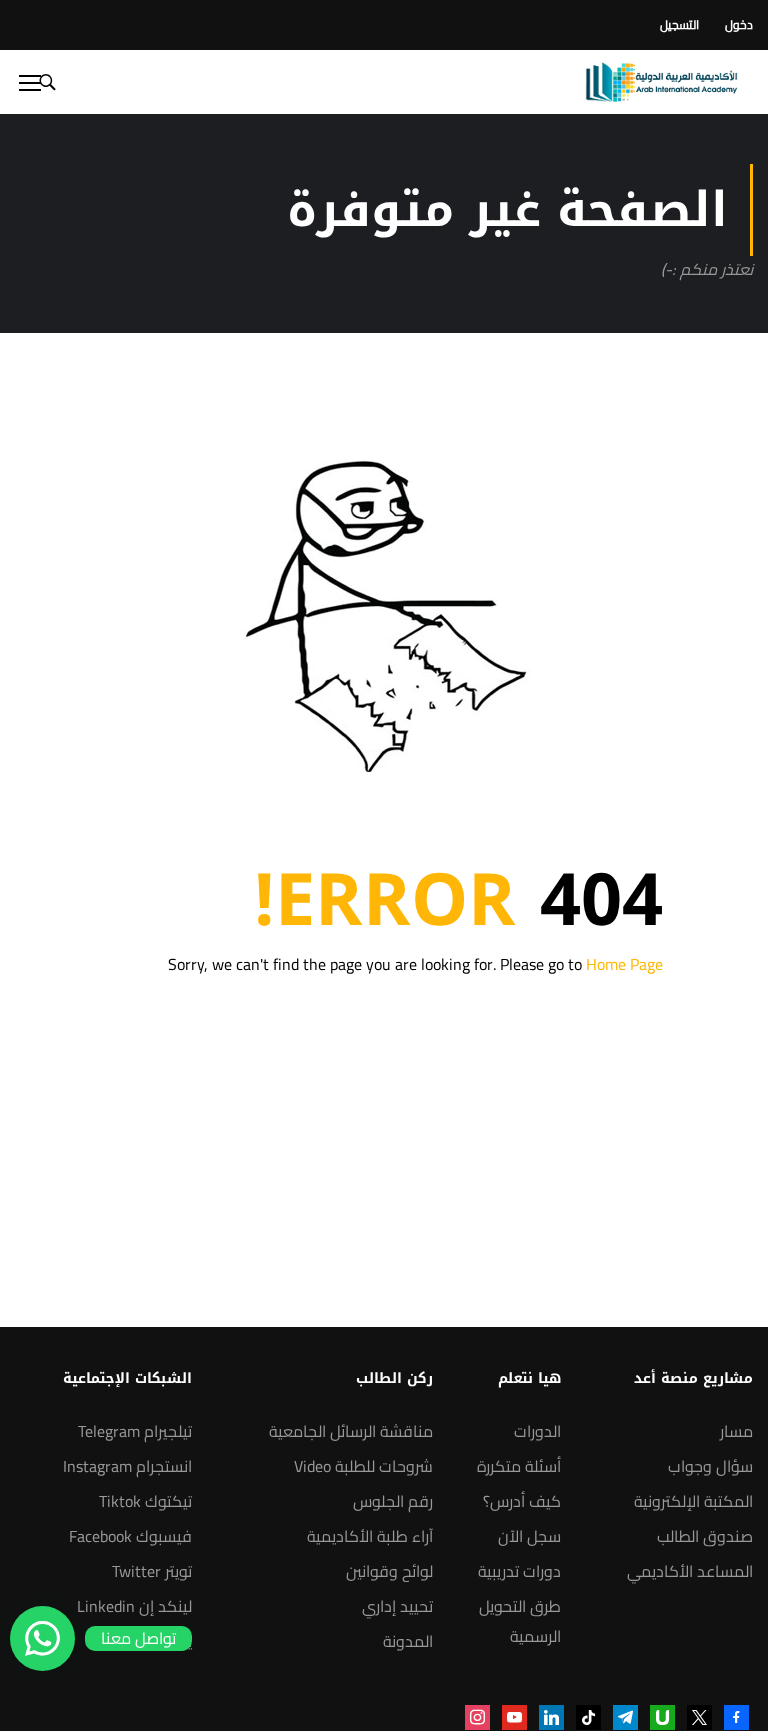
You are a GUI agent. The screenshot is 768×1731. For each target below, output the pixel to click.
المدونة (408, 1641)
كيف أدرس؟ (522, 1501)
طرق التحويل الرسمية (520, 1621)
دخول (739, 24)
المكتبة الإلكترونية (693, 1501)
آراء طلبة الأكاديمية (370, 1536)
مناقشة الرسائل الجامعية (351, 1431)
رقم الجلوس (393, 1501)
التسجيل (679, 24)
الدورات (537, 1431)
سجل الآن (529, 1536)
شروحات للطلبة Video (363, 1466)
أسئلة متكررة (519, 1466)
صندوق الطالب (705, 1536)
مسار (736, 1431)
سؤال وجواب (710, 1466)
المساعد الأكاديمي (690, 1571)
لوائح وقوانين (389, 1571)
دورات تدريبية (519, 1571)
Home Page (624, 964)
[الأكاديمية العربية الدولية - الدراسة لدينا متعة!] (661, 82)
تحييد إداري (397, 1606)
